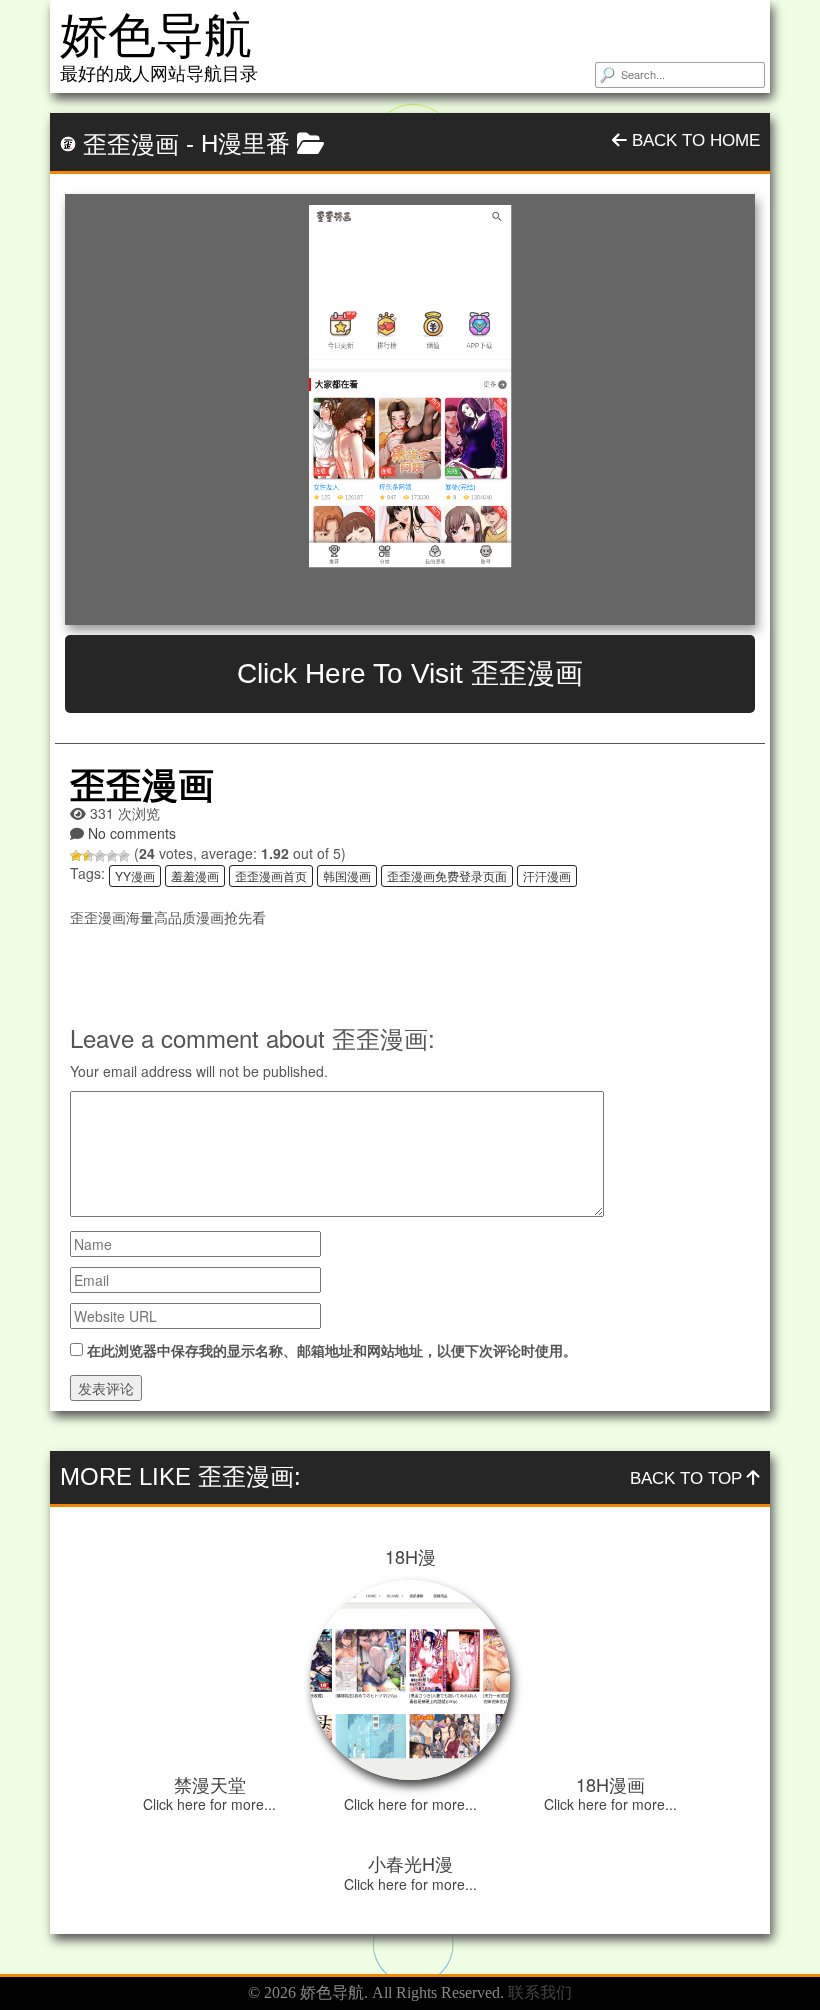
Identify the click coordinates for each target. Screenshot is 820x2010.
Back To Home (693, 140)
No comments (132, 833)
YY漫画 (135, 875)
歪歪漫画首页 (271, 875)
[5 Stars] (124, 856)
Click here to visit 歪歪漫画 (410, 673)
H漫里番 (245, 143)
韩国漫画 (347, 875)
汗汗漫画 (547, 875)
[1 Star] (76, 856)
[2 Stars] (88, 856)
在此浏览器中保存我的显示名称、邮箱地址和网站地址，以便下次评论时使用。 (332, 1350)
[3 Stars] (100, 856)
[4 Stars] (112, 856)
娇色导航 (156, 35)
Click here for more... (209, 1804)
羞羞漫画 (195, 875)
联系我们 (540, 1992)
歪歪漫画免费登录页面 (447, 875)
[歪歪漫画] (410, 409)
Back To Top (688, 1478)
